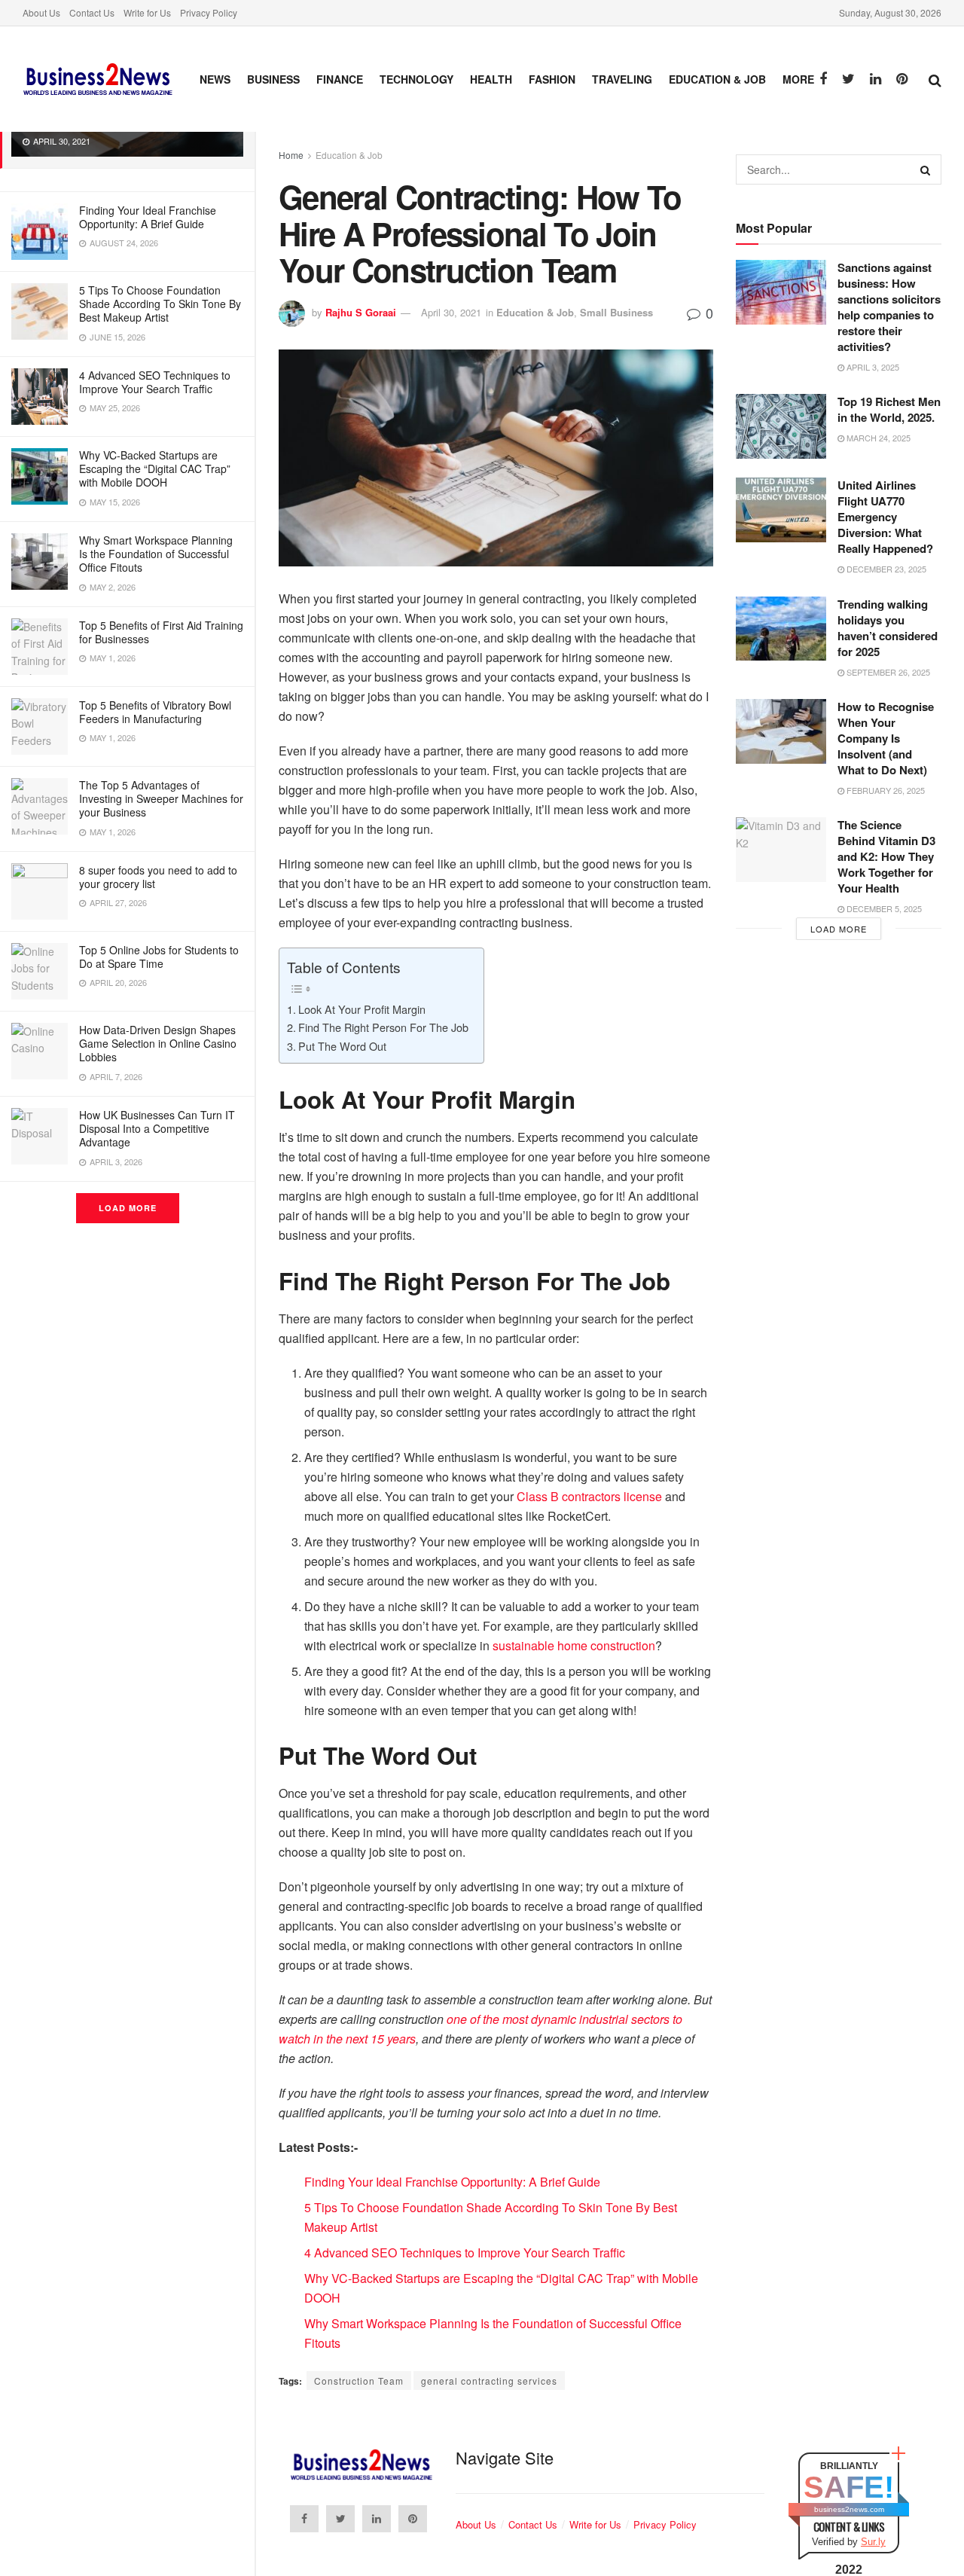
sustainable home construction (574, 1645)
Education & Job (717, 79)
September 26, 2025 (887, 672)
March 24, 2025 (877, 438)
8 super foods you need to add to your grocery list (158, 877)
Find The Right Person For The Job (383, 1027)
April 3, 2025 (872, 367)
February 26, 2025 (885, 790)
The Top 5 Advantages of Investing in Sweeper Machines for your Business (161, 798)
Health (491, 79)
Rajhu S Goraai (361, 312)
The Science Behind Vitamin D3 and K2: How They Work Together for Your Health (886, 856)
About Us (41, 12)
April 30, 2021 (451, 312)
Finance (340, 79)
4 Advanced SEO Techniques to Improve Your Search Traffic (155, 382)
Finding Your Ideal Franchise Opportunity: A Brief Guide (148, 217)
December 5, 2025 (883, 908)
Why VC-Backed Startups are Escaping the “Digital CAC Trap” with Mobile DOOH (155, 469)
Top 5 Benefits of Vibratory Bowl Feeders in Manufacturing (155, 712)
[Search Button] (926, 169)
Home (291, 155)
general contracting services (489, 2381)
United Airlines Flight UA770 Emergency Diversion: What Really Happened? (885, 517)
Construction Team (359, 2381)
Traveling (622, 79)
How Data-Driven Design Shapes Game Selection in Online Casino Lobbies (158, 1043)
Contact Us (92, 12)
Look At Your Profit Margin (362, 1009)
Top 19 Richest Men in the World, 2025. (889, 409)
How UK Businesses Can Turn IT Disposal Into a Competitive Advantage (157, 1128)
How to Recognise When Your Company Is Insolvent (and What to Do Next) (886, 738)
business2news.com (849, 2509)
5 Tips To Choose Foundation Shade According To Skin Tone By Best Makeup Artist (160, 304)
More (798, 79)
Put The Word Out (342, 1046)
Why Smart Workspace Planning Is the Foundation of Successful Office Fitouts (156, 554)
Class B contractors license (589, 1496)
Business (273, 79)
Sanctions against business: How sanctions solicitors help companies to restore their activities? (889, 307)
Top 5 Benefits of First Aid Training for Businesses (161, 632)
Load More (128, 1208)
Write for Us (147, 12)
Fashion (552, 79)
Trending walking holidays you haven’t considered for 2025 (888, 628)
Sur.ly (873, 2542)
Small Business (616, 312)
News (215, 79)
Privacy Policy (209, 12)
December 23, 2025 (885, 569)
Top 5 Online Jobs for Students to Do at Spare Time (159, 957)
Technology (416, 79)
